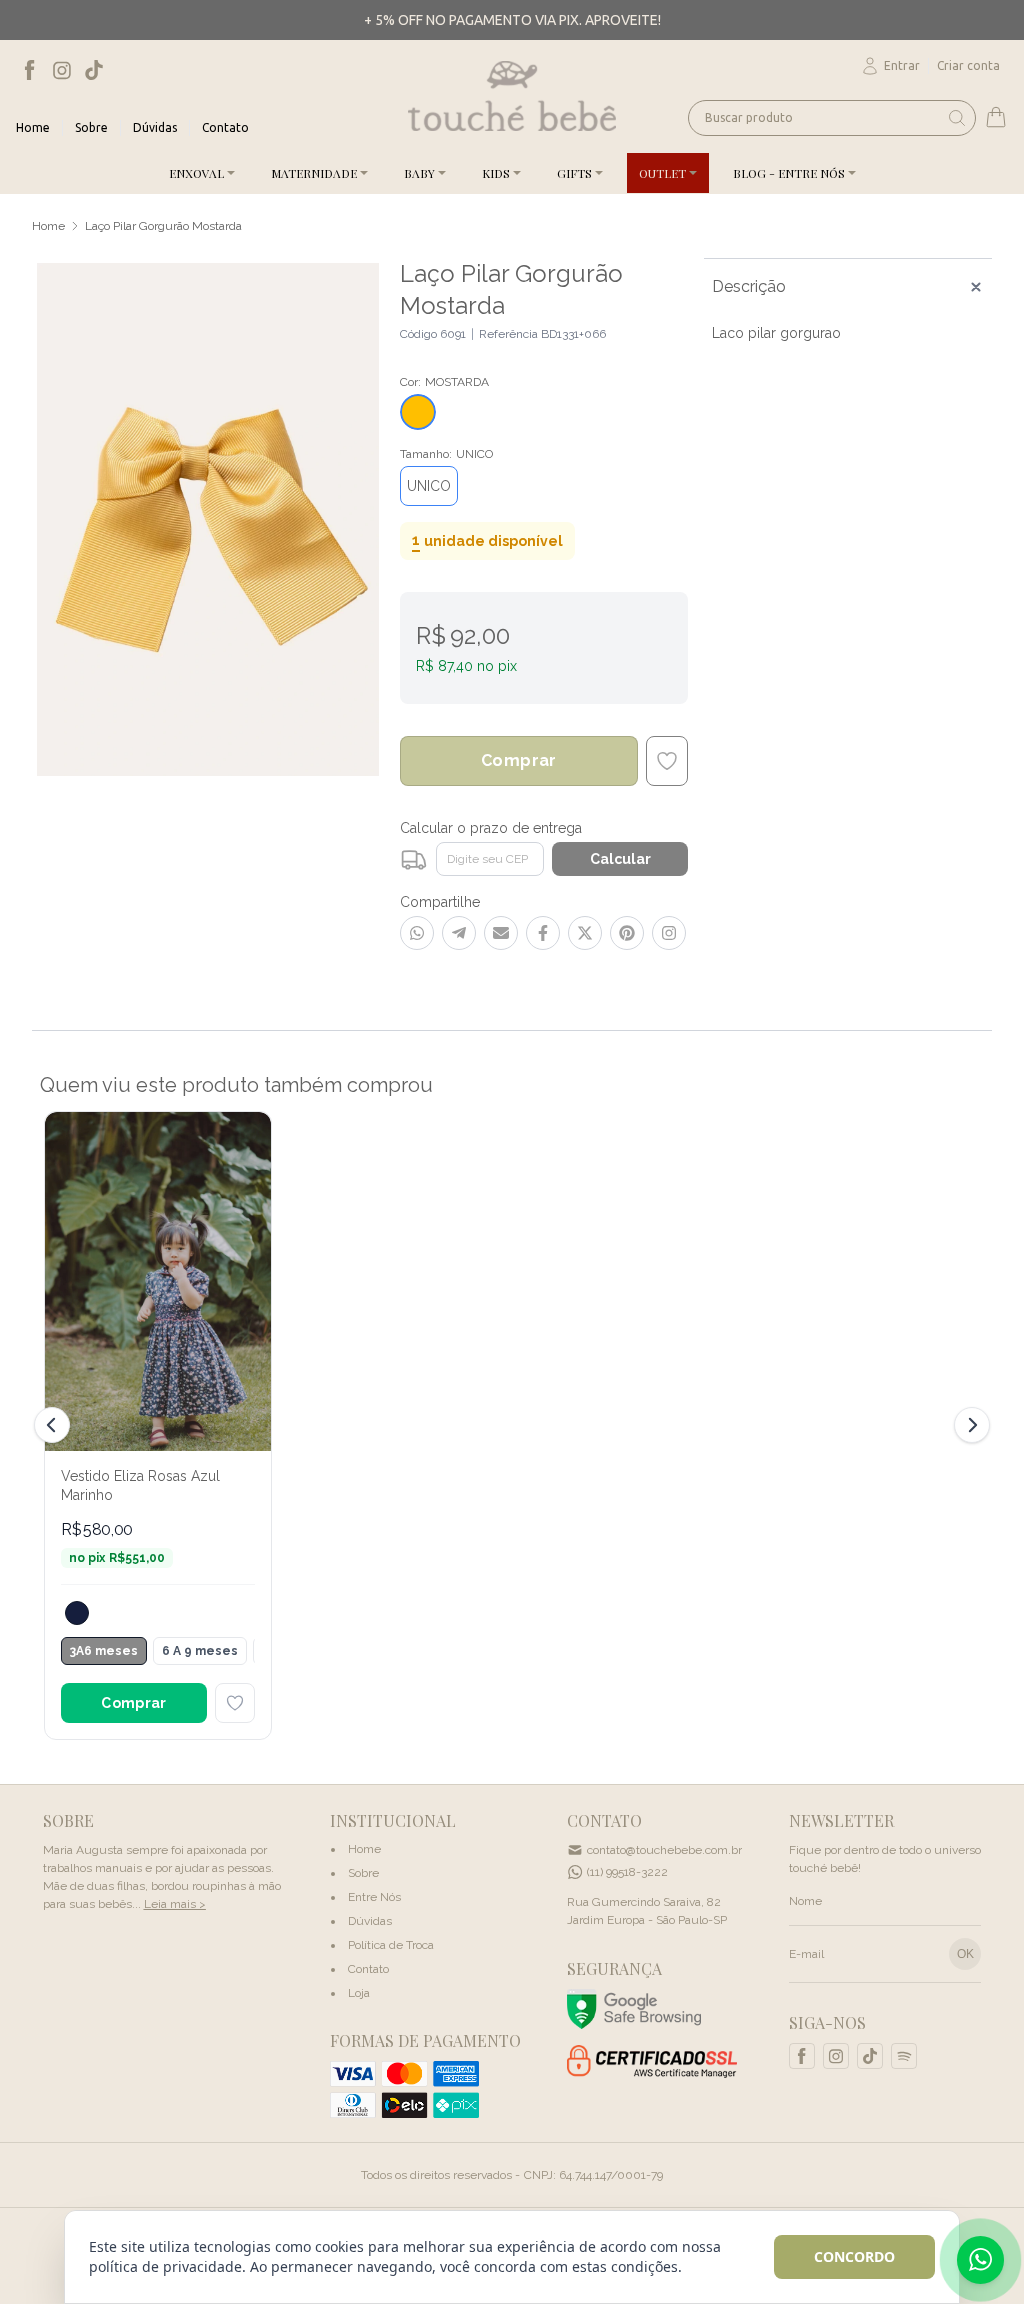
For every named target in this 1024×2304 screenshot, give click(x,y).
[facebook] (30, 70)
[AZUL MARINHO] (77, 1613)
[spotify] (904, 2056)
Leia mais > (175, 1904)
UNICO (429, 486)
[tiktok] (94, 70)
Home (48, 226)
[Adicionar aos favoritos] (235, 1703)
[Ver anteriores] (55, 1425)
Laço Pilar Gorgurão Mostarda (163, 226)
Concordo (854, 2256)
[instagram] (62, 70)
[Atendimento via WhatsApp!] (980, 2260)
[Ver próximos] (969, 1425)
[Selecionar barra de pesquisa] (957, 118)
